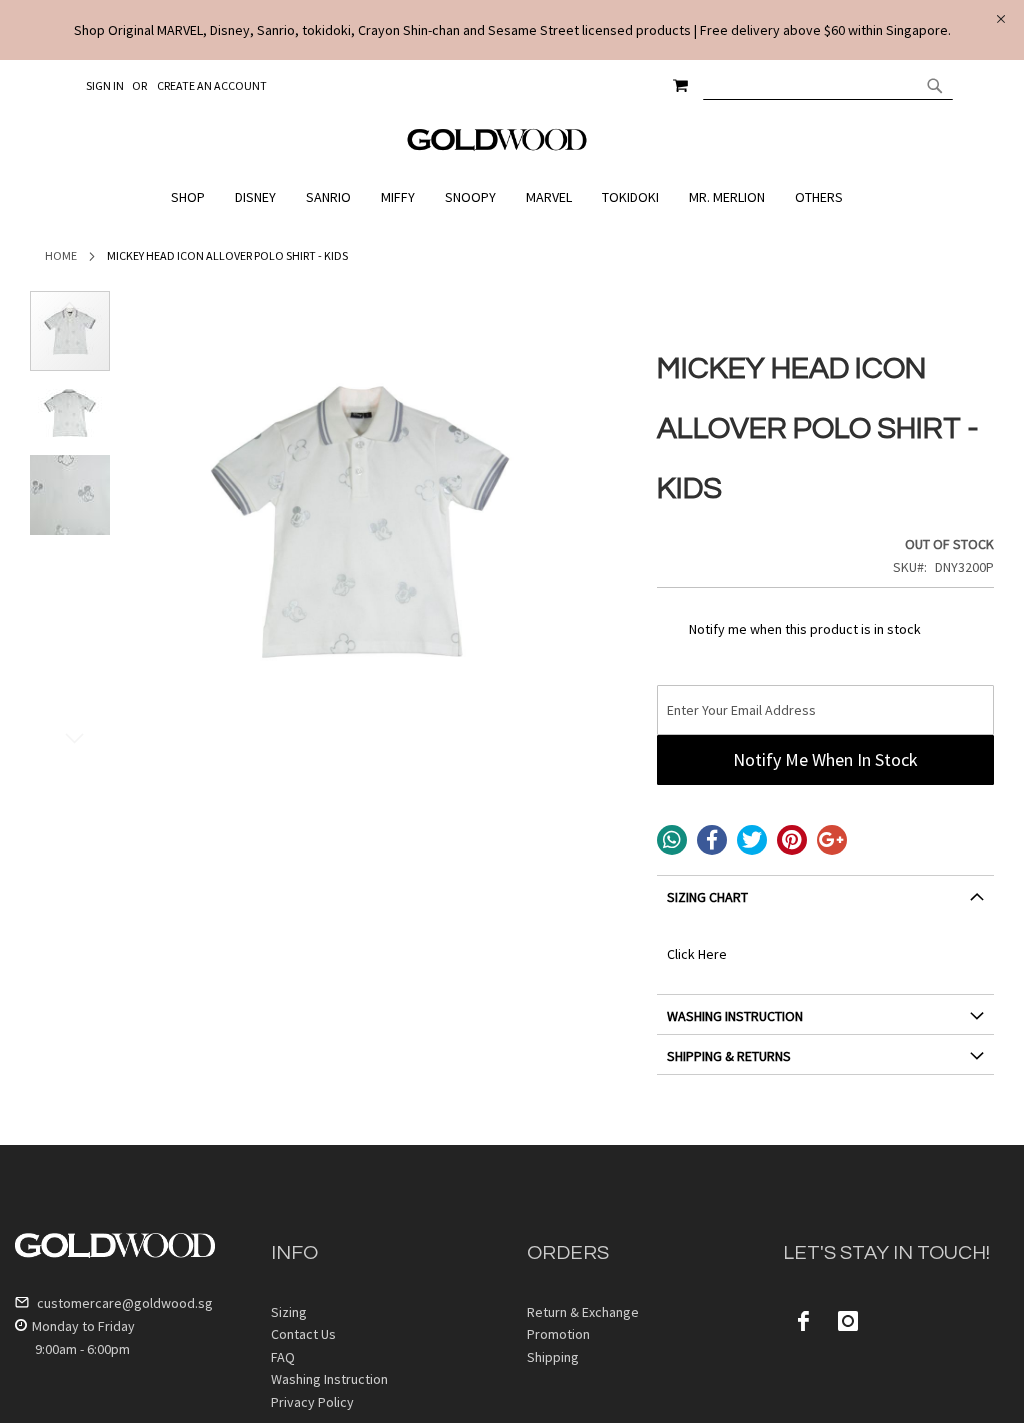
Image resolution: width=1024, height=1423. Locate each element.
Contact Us (303, 1334)
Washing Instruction (329, 1379)
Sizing (289, 1312)
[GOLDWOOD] (497, 147)
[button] (70, 414)
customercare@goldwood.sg (123, 1303)
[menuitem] (193, 197)
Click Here (697, 954)
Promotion (558, 1334)
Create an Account (212, 85)
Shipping (553, 1357)
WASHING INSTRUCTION (735, 1016)
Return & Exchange (583, 1312)
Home (61, 255)
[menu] (512, 197)
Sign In (105, 85)
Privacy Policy (312, 1402)
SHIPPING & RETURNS (729, 1056)
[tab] (825, 904)
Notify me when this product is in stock (805, 629)
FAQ (283, 1357)
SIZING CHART (707, 897)
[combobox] (828, 85)
